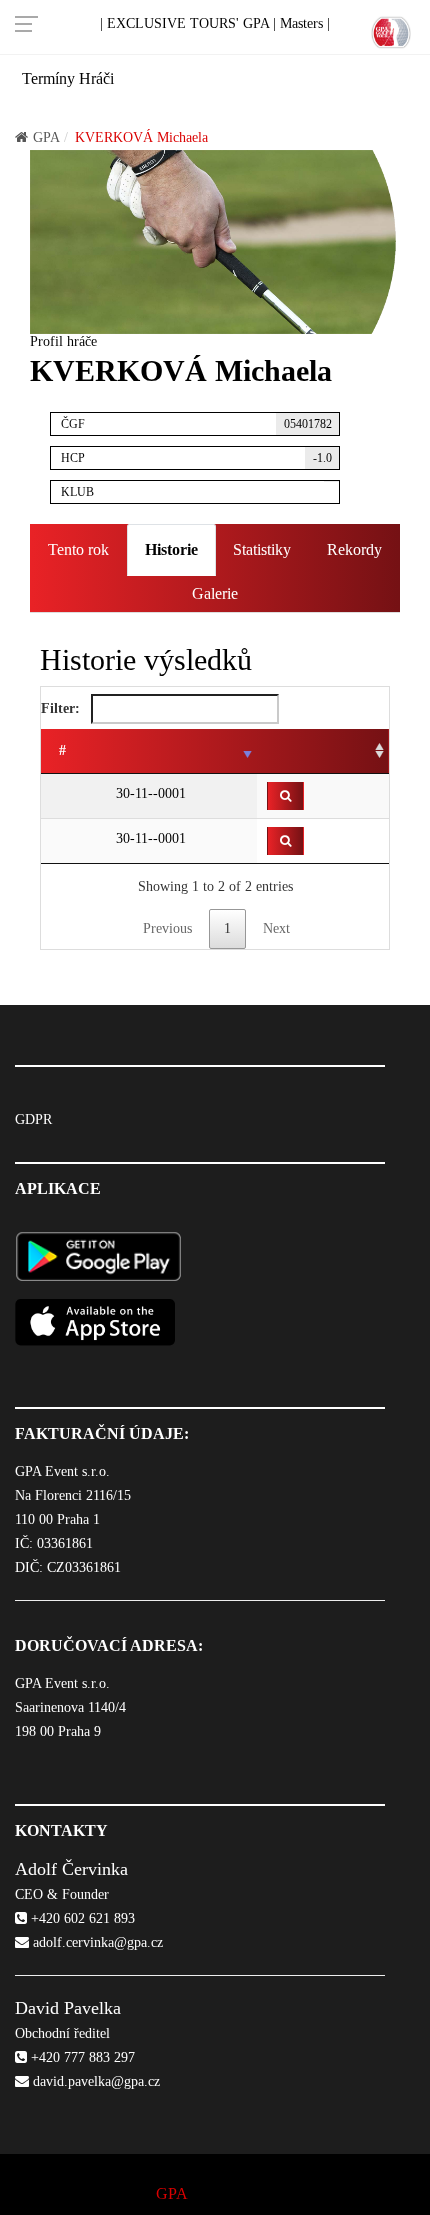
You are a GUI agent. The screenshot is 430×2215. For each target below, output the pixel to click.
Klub (77, 492)
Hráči (96, 78)
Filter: (62, 708)
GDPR (33, 1119)
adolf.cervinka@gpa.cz (96, 1942)
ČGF (196, 424)
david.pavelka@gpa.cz (94, 2081)
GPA (46, 137)
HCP (196, 458)
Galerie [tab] (215, 593)
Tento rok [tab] (78, 549)
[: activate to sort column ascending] (323, 751)
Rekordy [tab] (354, 549)
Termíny (48, 78)
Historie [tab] (171, 549)
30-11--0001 (149, 793)
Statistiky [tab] (262, 549)
